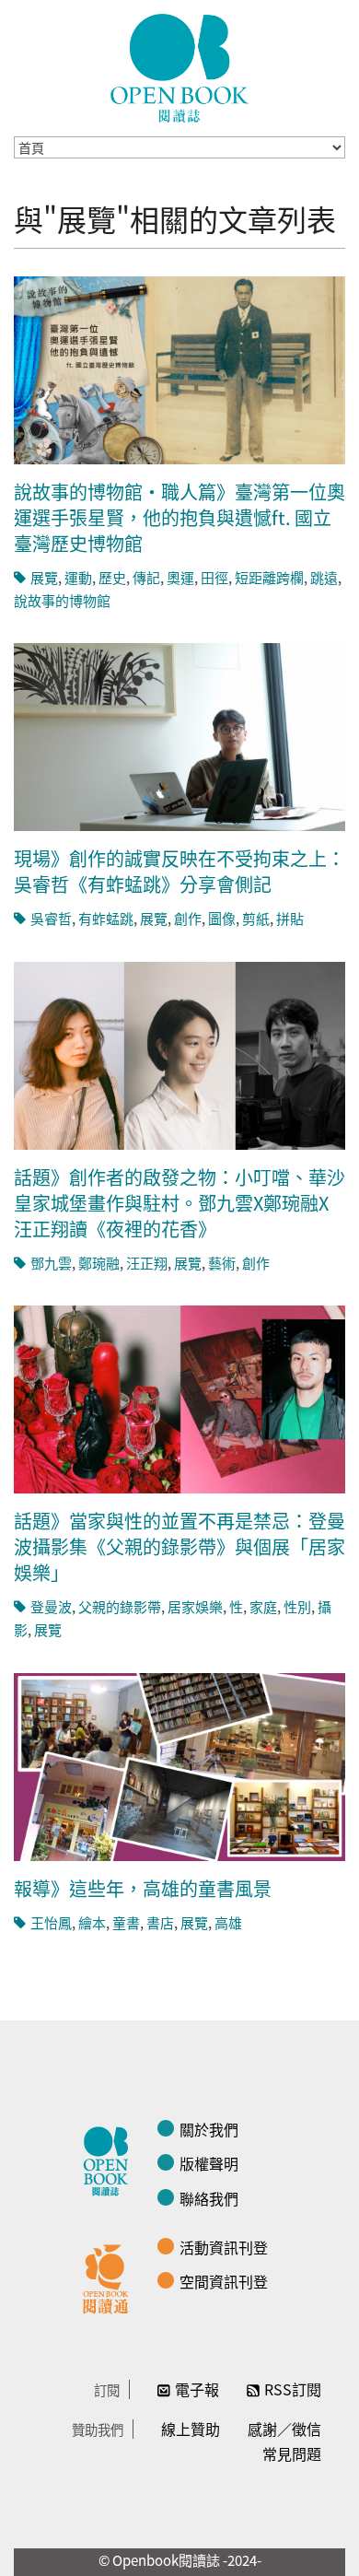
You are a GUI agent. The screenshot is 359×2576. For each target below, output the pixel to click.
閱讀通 (110, 2277)
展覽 (44, 577)
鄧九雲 (51, 1263)
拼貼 (290, 918)
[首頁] (179, 68)
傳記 (146, 577)
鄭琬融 (99, 1263)
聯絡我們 (209, 2198)
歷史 (112, 577)
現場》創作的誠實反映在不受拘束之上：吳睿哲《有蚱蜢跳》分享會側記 (179, 871)
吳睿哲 (51, 918)
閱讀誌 (110, 2159)
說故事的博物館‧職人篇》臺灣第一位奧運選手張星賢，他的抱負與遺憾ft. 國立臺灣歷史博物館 (179, 517)
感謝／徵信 (284, 2429)
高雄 (228, 1922)
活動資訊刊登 (224, 2247)
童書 (126, 1922)
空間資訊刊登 (224, 2281)
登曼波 (51, 1606)
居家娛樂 (195, 1606)
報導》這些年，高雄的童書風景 (143, 1888)
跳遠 (324, 577)
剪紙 (256, 918)
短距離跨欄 (269, 577)
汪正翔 (147, 1263)
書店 (160, 1922)
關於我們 (209, 2129)
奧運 (180, 577)
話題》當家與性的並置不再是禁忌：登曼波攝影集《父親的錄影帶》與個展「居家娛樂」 (179, 1546)
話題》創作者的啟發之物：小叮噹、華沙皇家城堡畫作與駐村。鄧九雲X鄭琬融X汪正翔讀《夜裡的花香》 (179, 1203)
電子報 (197, 2389)
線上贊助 (191, 2429)
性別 (297, 1606)
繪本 (92, 1922)
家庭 (263, 1606)
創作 (188, 918)
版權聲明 (209, 2163)
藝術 (222, 1263)
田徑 (214, 577)
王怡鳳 (51, 1922)
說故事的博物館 (62, 600)
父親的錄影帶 (120, 1606)
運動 (78, 577)
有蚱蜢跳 (106, 918)
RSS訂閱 (293, 2389)
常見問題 (292, 2453)
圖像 (222, 918)
